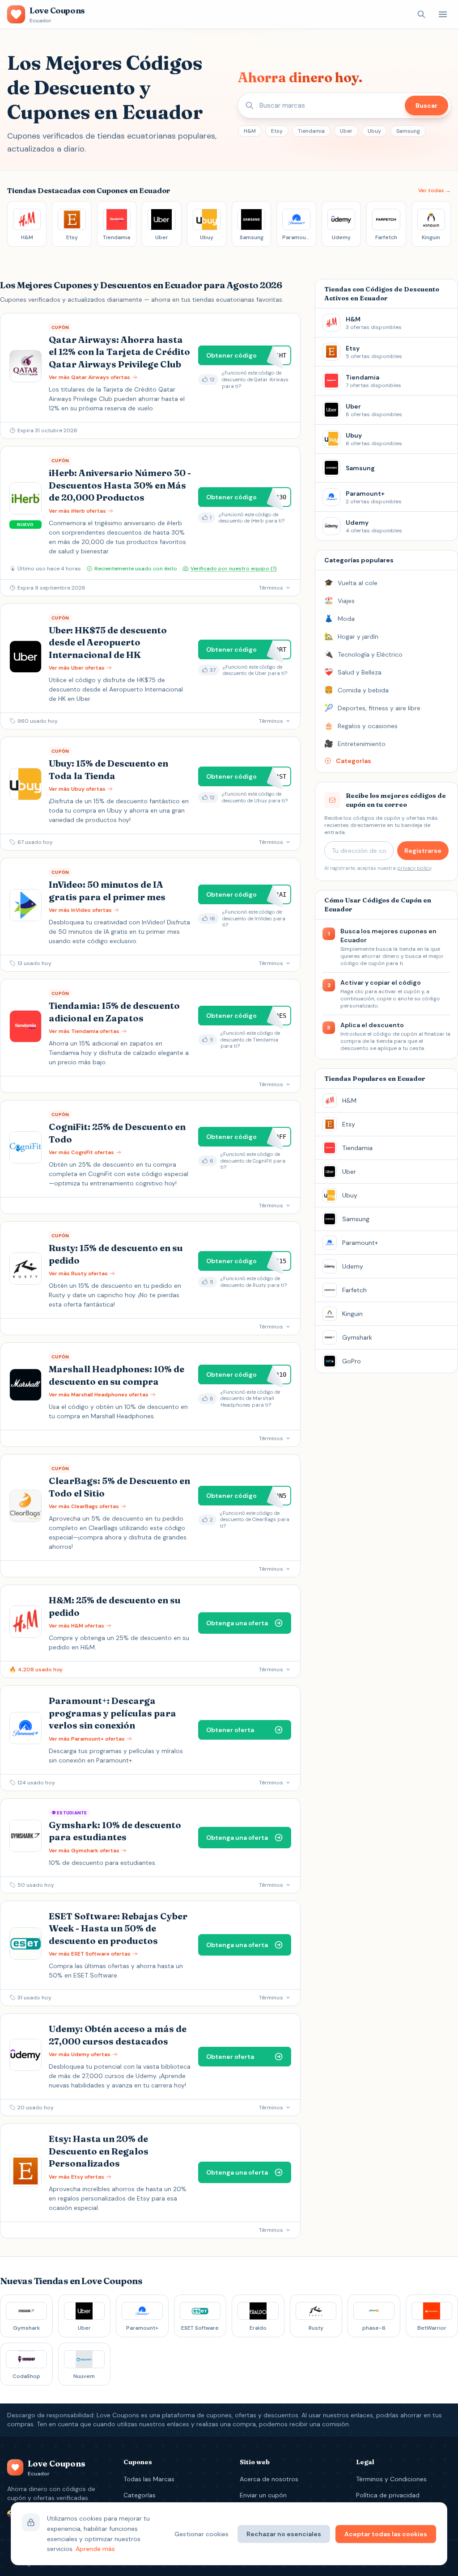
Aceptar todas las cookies (386, 2534)
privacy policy (414, 868)
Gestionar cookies (201, 2534)
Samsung (408, 131)
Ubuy (374, 131)
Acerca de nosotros (269, 2479)
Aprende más (95, 2549)
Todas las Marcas (149, 2479)
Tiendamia (311, 131)
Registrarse (423, 851)
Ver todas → (435, 190)
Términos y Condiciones (391, 2479)
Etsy (277, 131)
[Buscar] (421, 14)
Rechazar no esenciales (284, 2534)
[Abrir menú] (443, 14)
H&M (250, 131)
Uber (346, 131)
